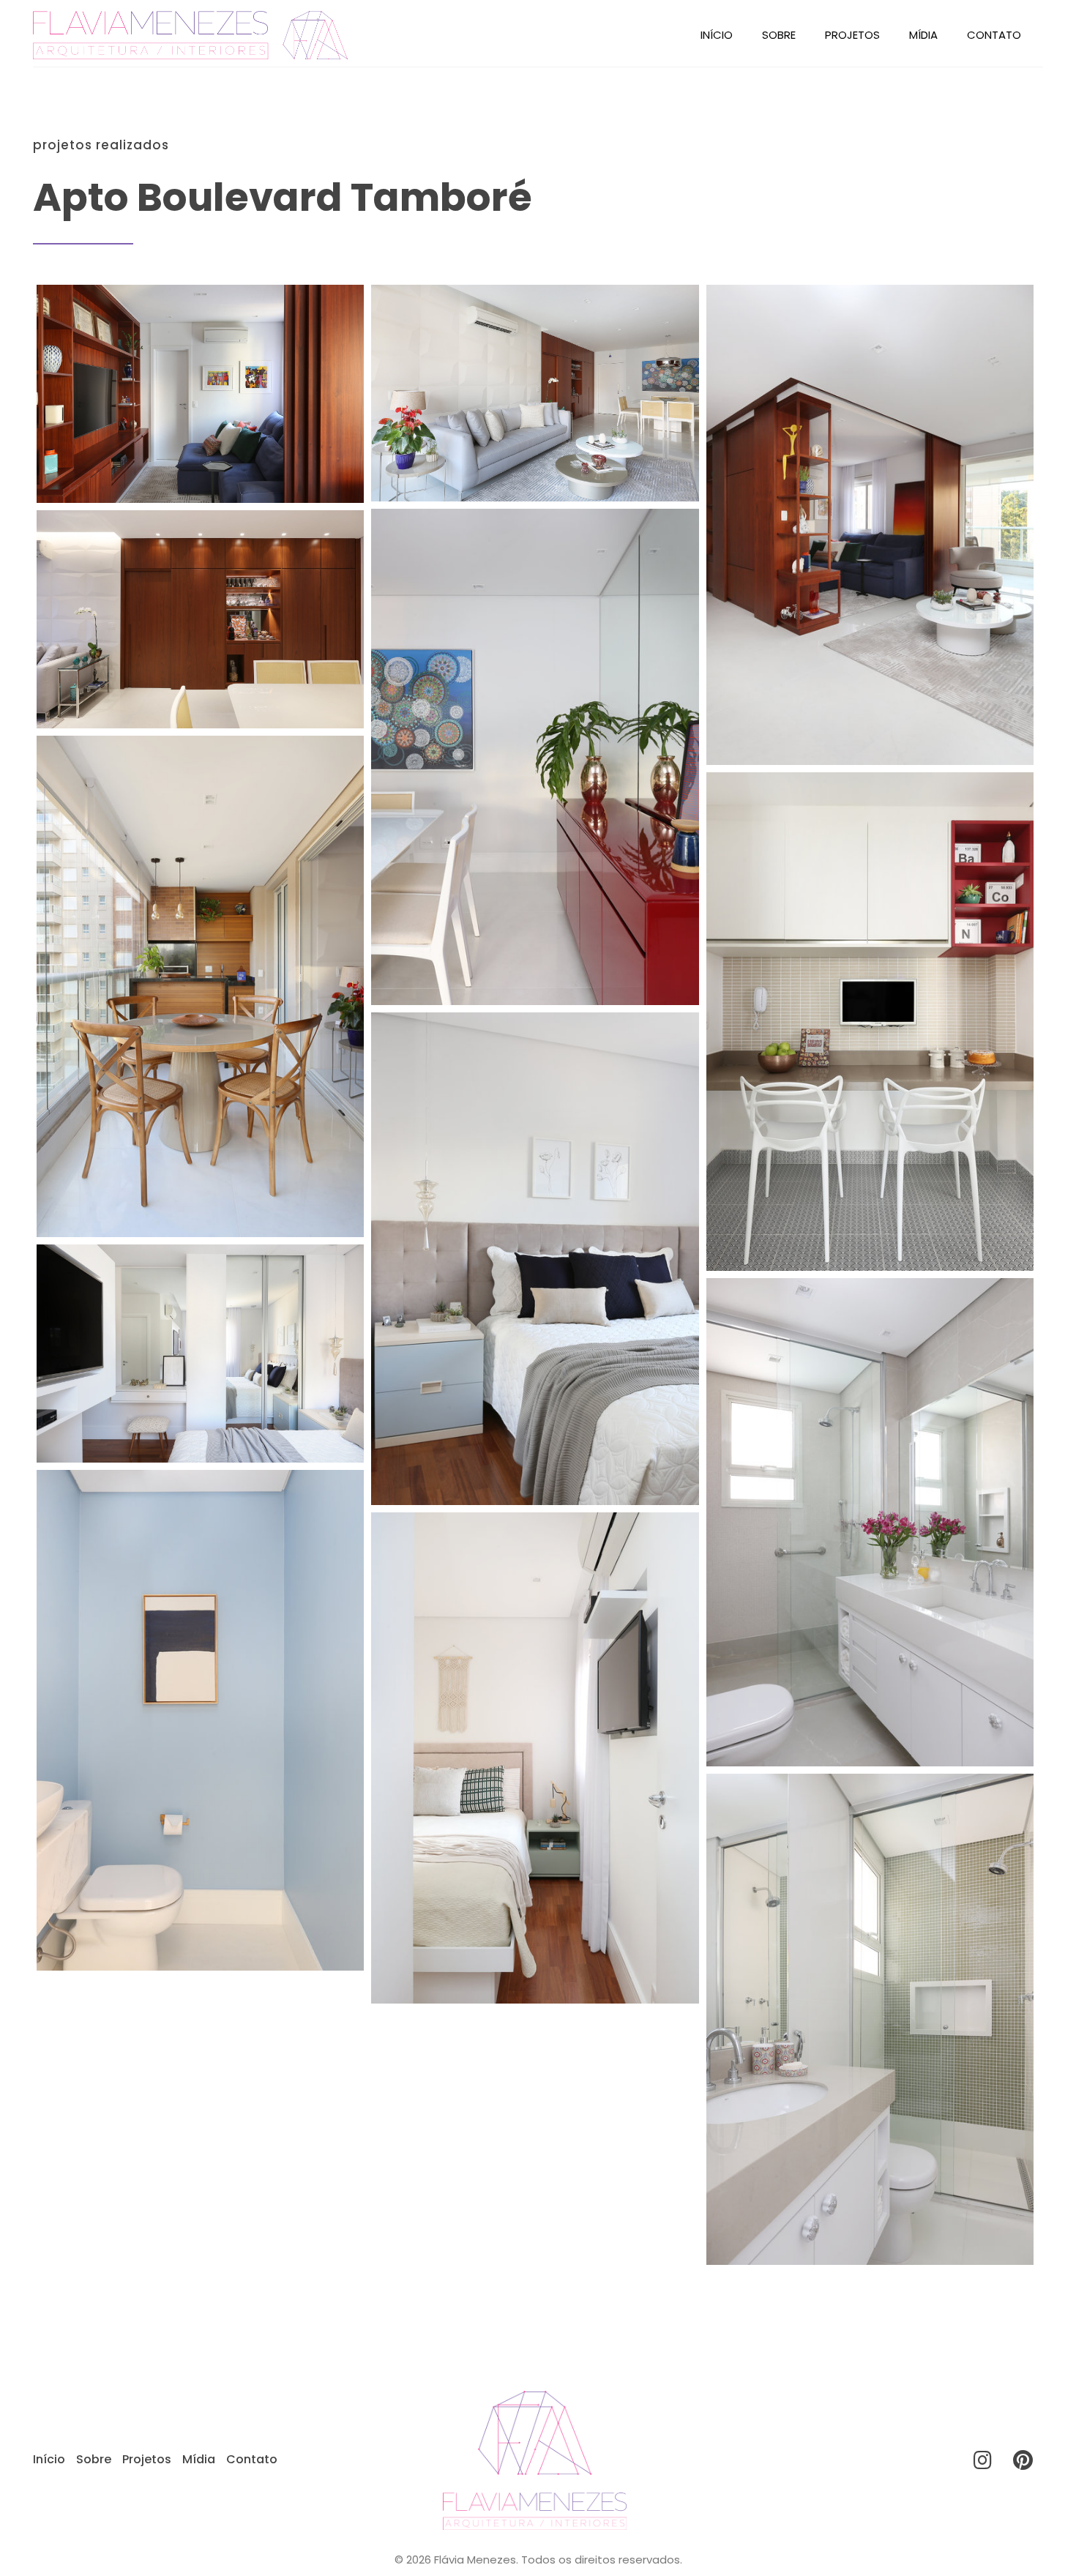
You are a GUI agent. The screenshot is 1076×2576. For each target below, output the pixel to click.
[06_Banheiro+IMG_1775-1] (870, 1522)
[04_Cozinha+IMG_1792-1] (870, 1022)
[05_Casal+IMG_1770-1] (200, 1354)
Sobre (779, 35)
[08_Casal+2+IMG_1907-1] (870, 2019)
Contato (994, 35)
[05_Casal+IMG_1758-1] (535, 1259)
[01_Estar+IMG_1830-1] (200, 394)
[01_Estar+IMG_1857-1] (870, 525)
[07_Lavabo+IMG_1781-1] (200, 1720)
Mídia (923, 35)
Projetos (852, 35)
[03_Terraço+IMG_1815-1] (200, 986)
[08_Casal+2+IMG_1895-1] (535, 1758)
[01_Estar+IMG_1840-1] (535, 393)
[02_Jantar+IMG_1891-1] (200, 619)
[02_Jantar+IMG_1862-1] (535, 757)
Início (717, 35)
